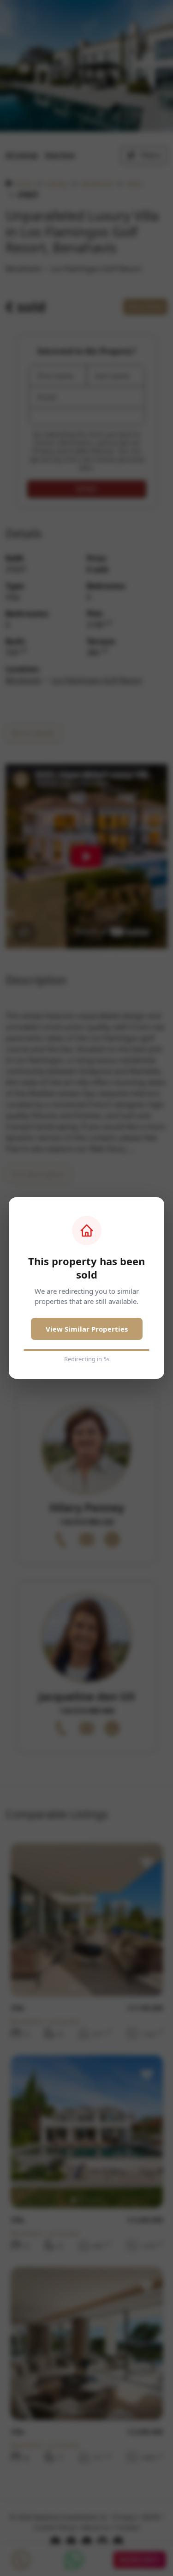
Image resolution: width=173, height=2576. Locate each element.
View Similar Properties (87, 1329)
